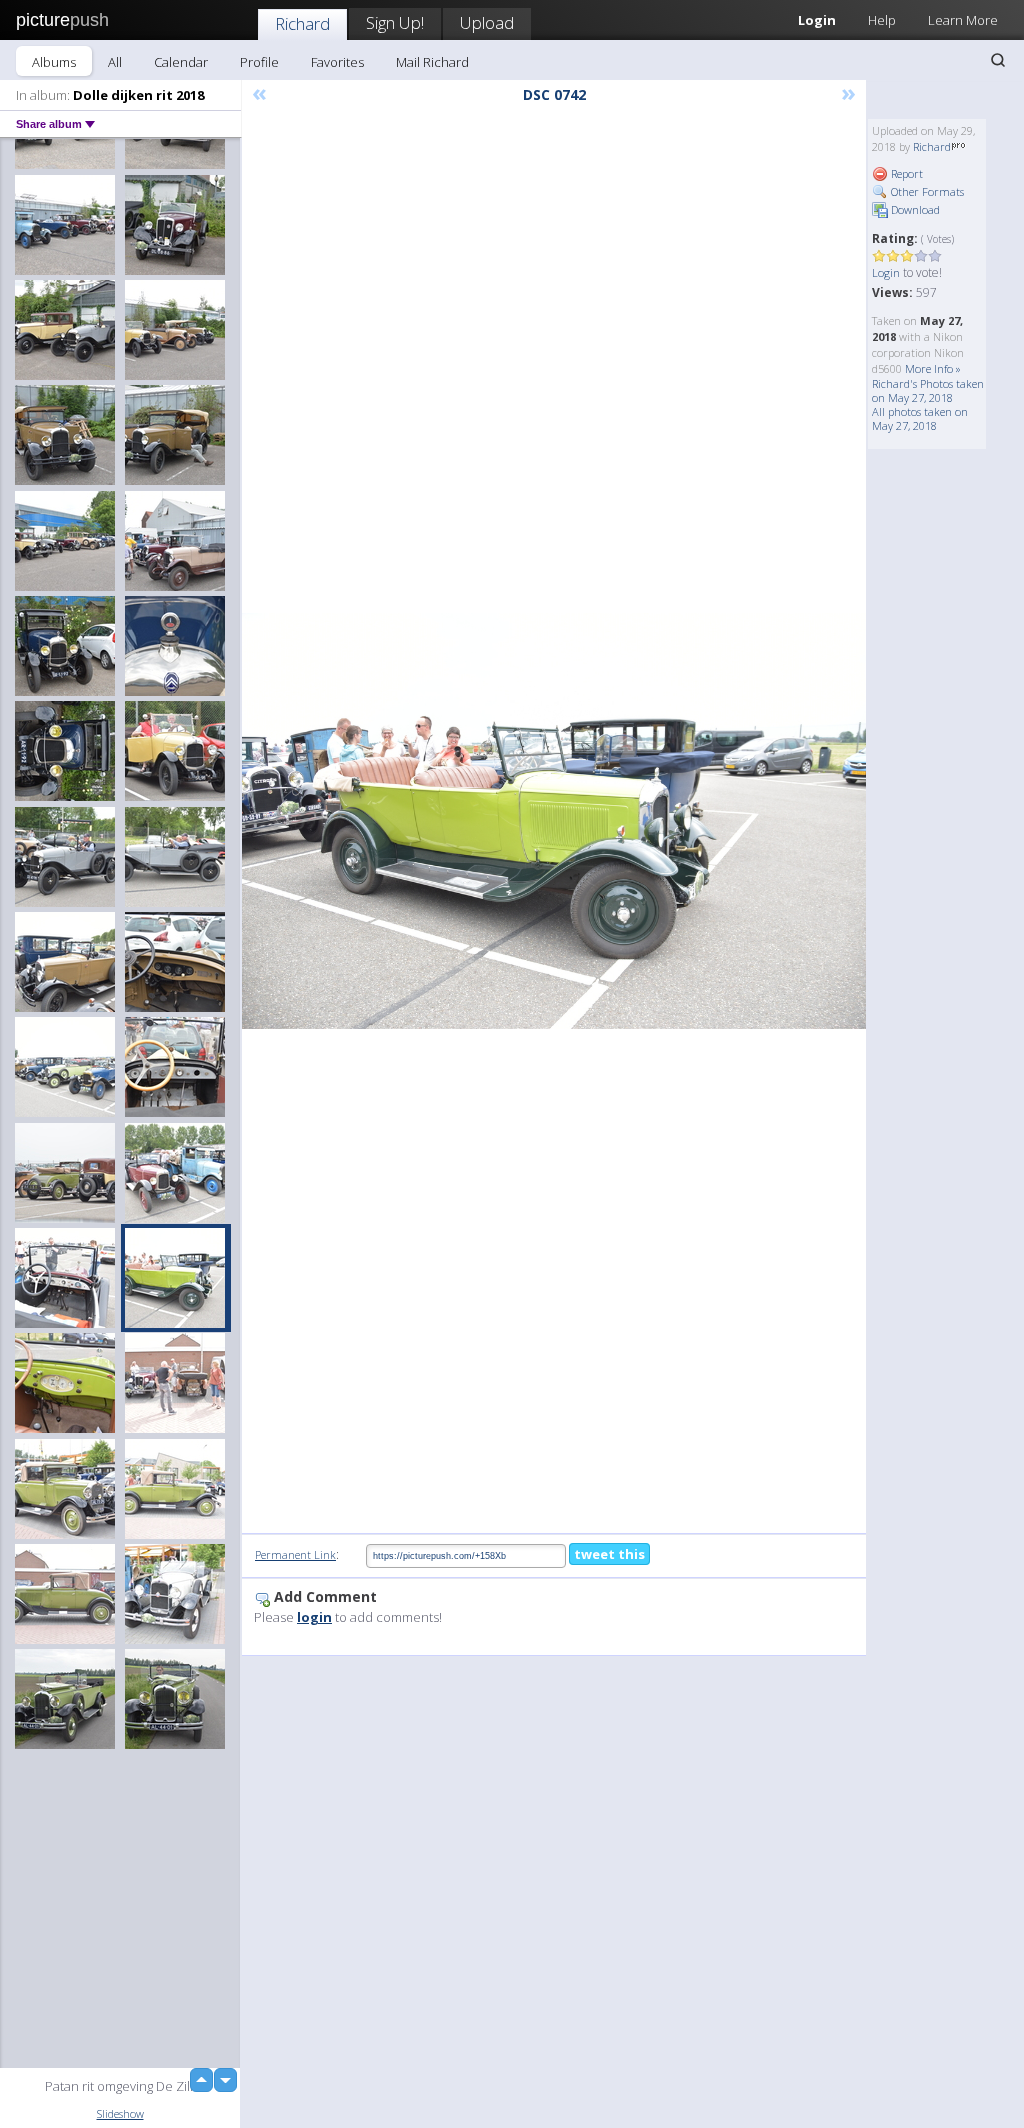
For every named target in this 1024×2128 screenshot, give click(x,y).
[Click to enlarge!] (554, 821)
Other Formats (926, 191)
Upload (487, 22)
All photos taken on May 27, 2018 (920, 418)
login (314, 1617)
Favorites (337, 62)
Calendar (181, 62)
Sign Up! (395, 22)
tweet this (609, 1554)
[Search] (998, 60)
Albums (54, 62)
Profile (259, 62)
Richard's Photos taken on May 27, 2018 (928, 390)
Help (882, 20)
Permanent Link (295, 1554)
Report (905, 173)
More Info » (933, 368)
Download (914, 209)
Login (886, 272)
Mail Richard (432, 62)
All (115, 62)
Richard (302, 23)
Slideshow (120, 2113)
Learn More (963, 20)
